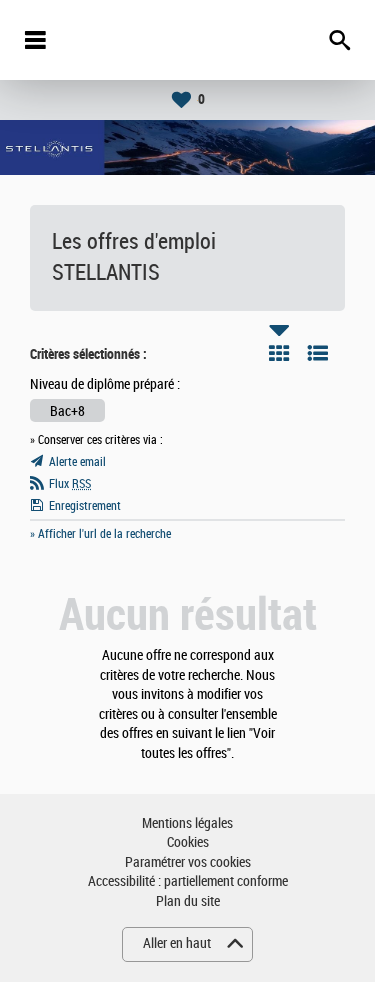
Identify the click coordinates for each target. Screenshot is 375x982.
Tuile (279, 353)
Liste (318, 353)
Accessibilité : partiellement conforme (188, 881)
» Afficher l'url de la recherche (100, 534)
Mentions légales (187, 823)
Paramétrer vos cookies (188, 862)
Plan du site (188, 901)
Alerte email (77, 462)
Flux (70, 484)
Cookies (188, 842)
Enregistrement (85, 506)
